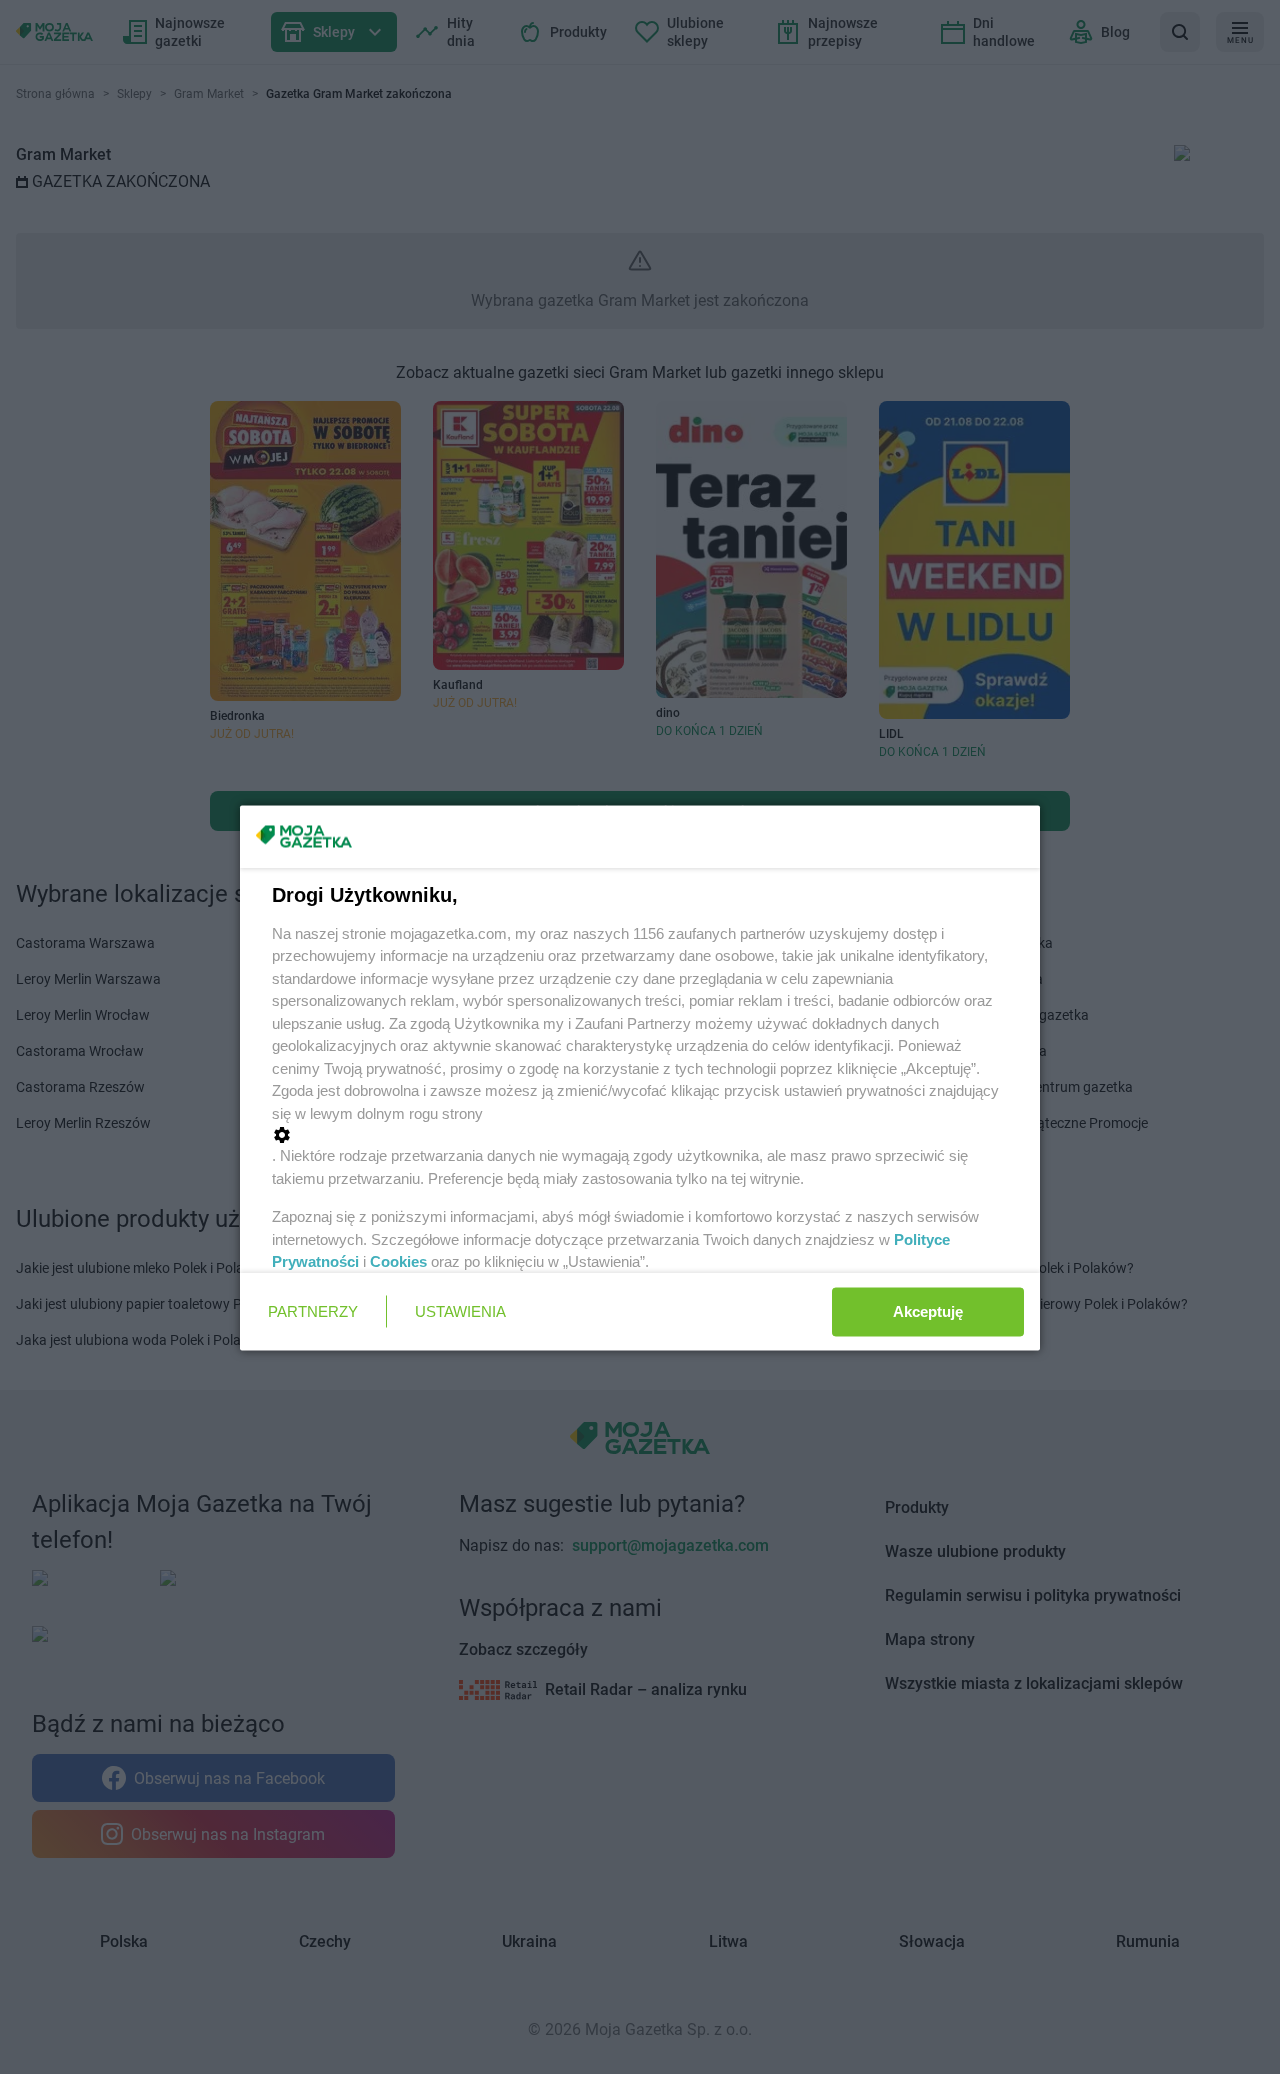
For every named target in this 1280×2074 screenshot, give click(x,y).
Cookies (398, 1261)
